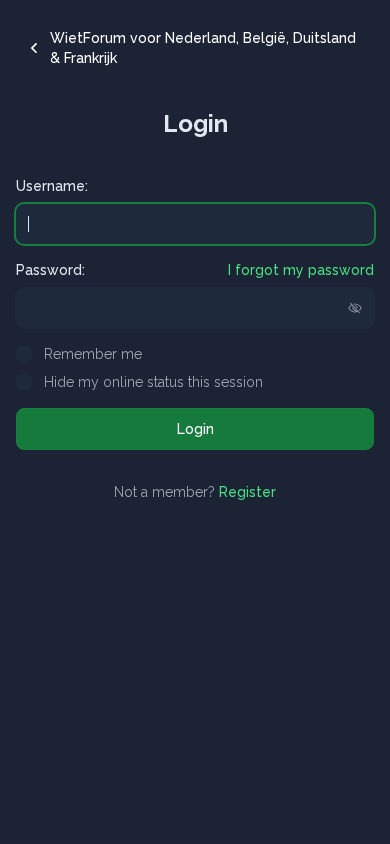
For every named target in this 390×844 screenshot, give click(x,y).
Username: (52, 186)
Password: (50, 270)
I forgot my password (301, 270)
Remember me (93, 354)
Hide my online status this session (153, 382)
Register (247, 492)
